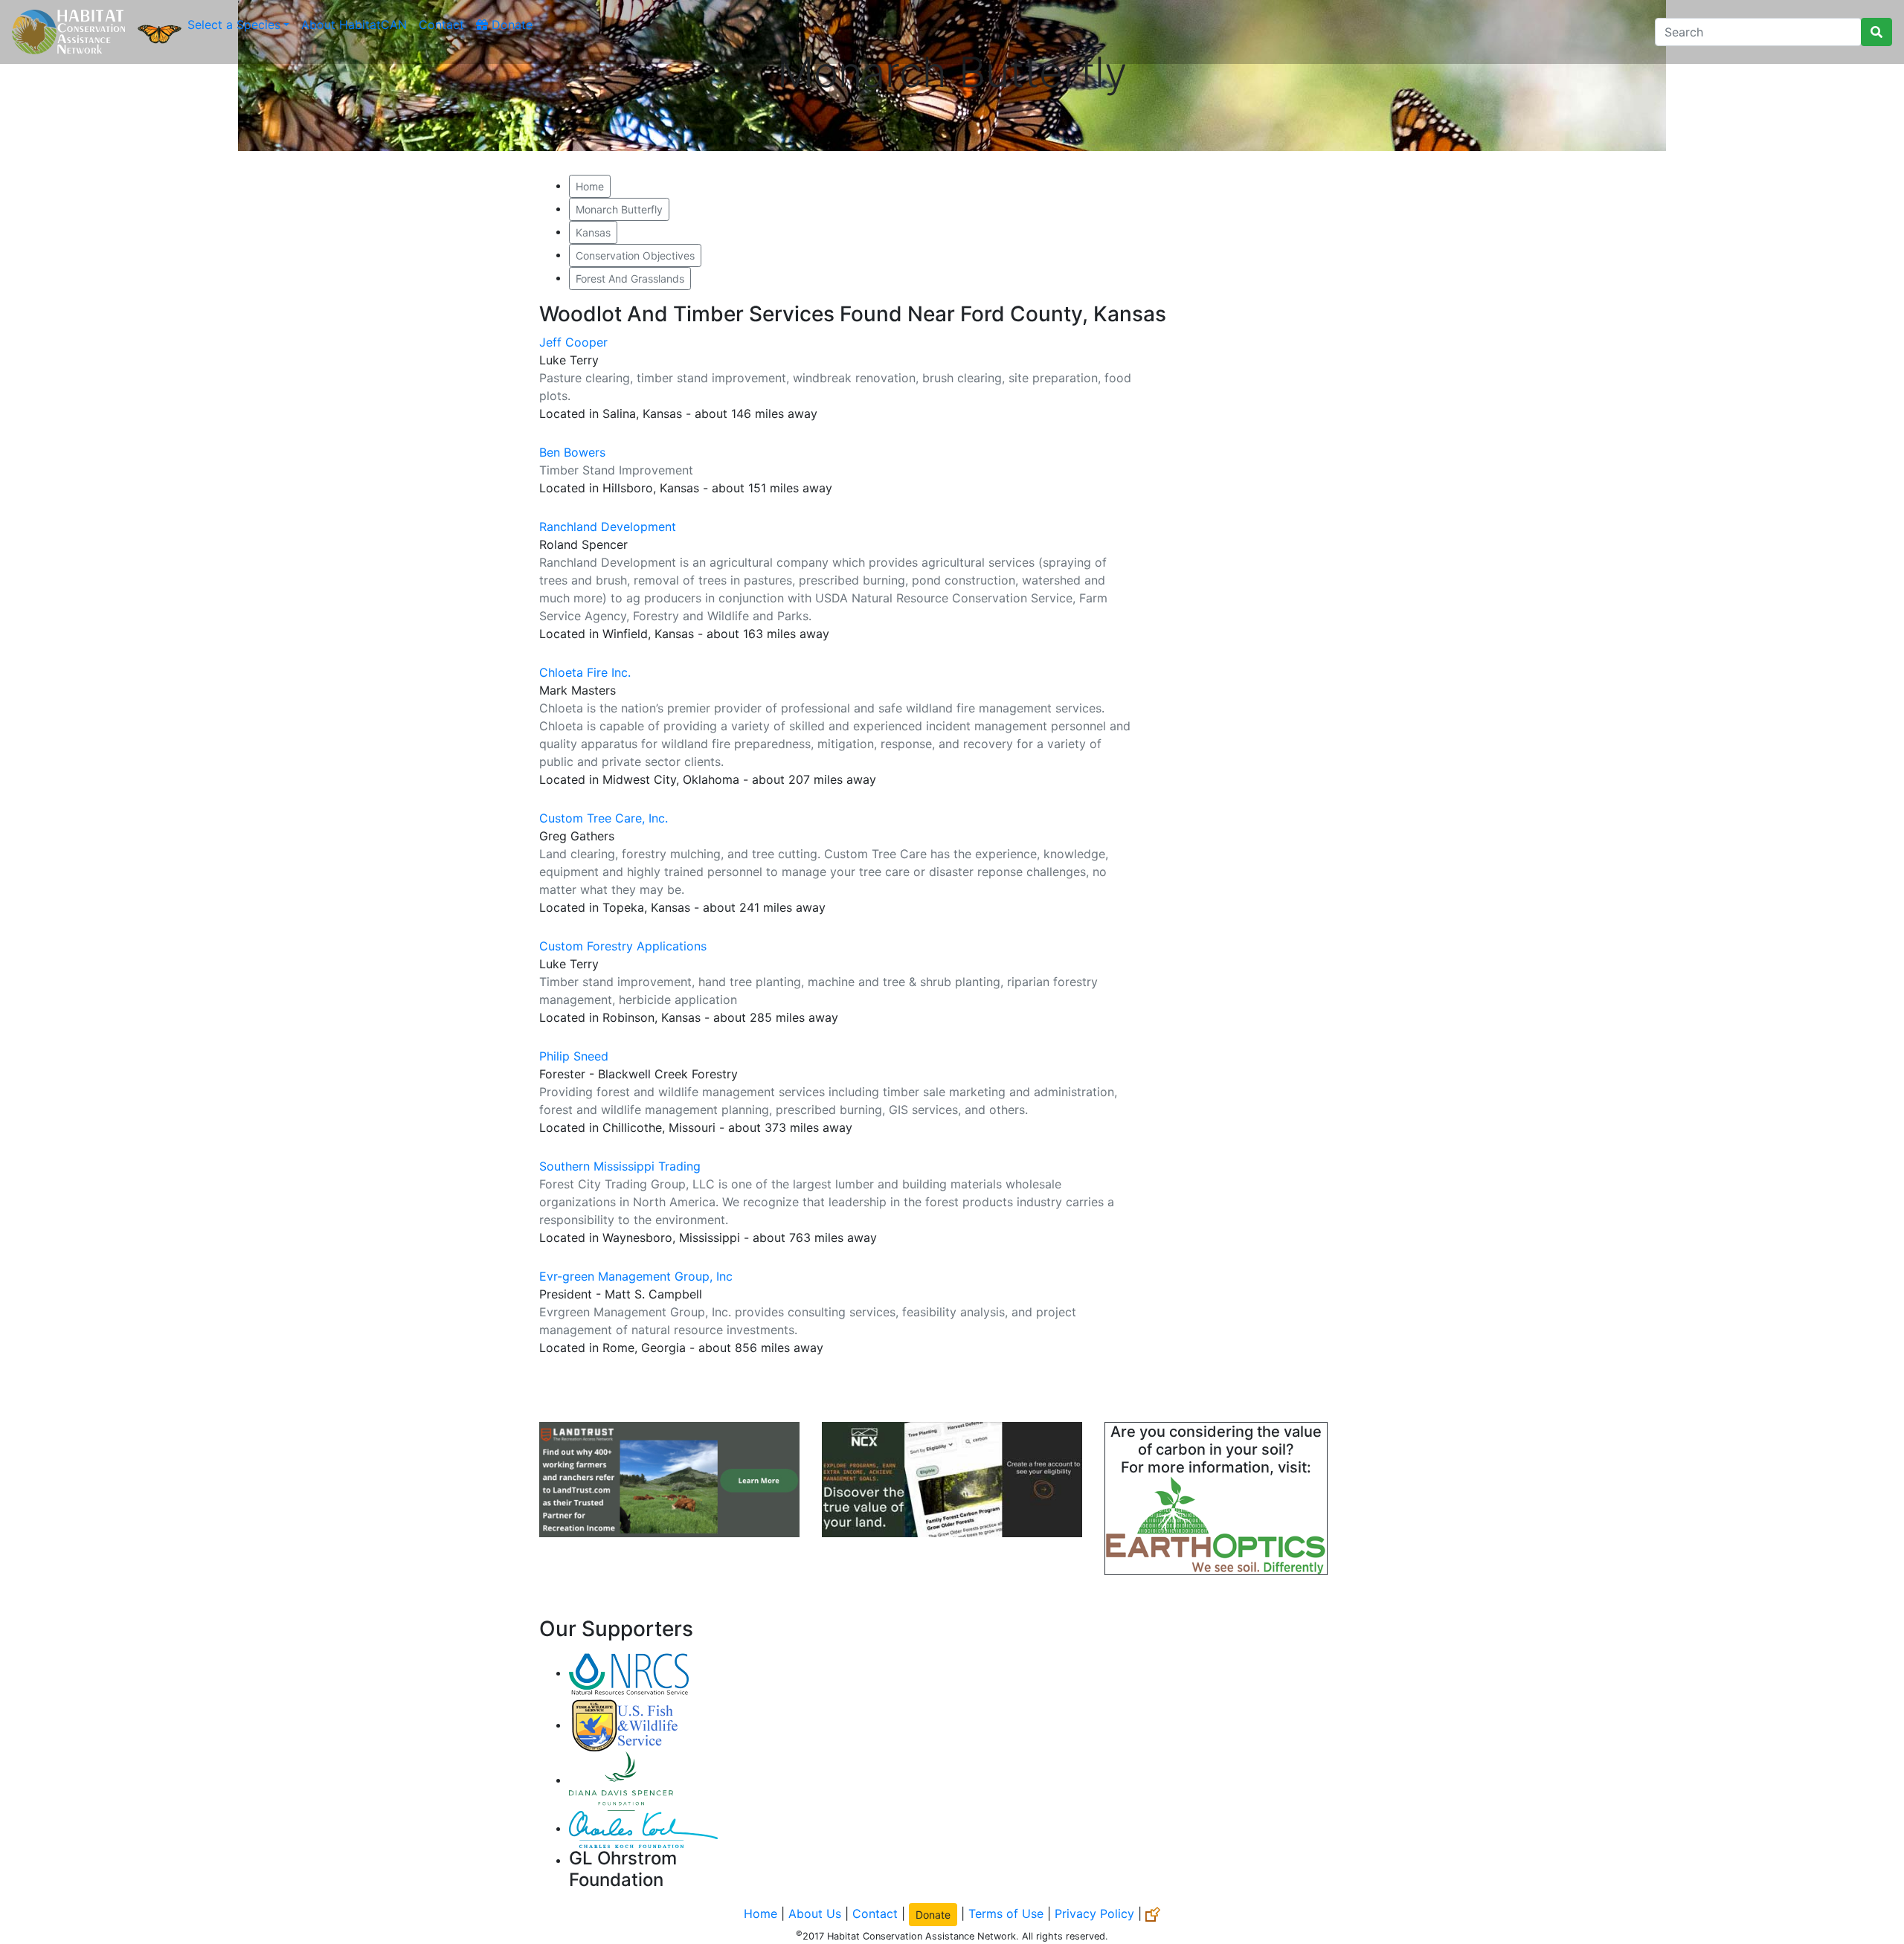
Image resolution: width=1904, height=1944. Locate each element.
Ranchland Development (608, 527)
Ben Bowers (572, 452)
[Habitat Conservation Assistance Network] (68, 32)
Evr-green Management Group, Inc (636, 1276)
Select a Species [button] (234, 25)
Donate (510, 25)
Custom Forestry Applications (623, 946)
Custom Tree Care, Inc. (604, 818)
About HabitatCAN (354, 25)
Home (590, 186)
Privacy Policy (1094, 1913)
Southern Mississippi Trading (620, 1166)
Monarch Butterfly (619, 209)
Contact (441, 25)
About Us (815, 1913)
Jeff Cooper (573, 342)
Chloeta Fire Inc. (585, 672)
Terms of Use (1006, 1913)
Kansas (593, 232)
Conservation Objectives (635, 255)
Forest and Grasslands (630, 279)
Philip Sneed (574, 1056)
